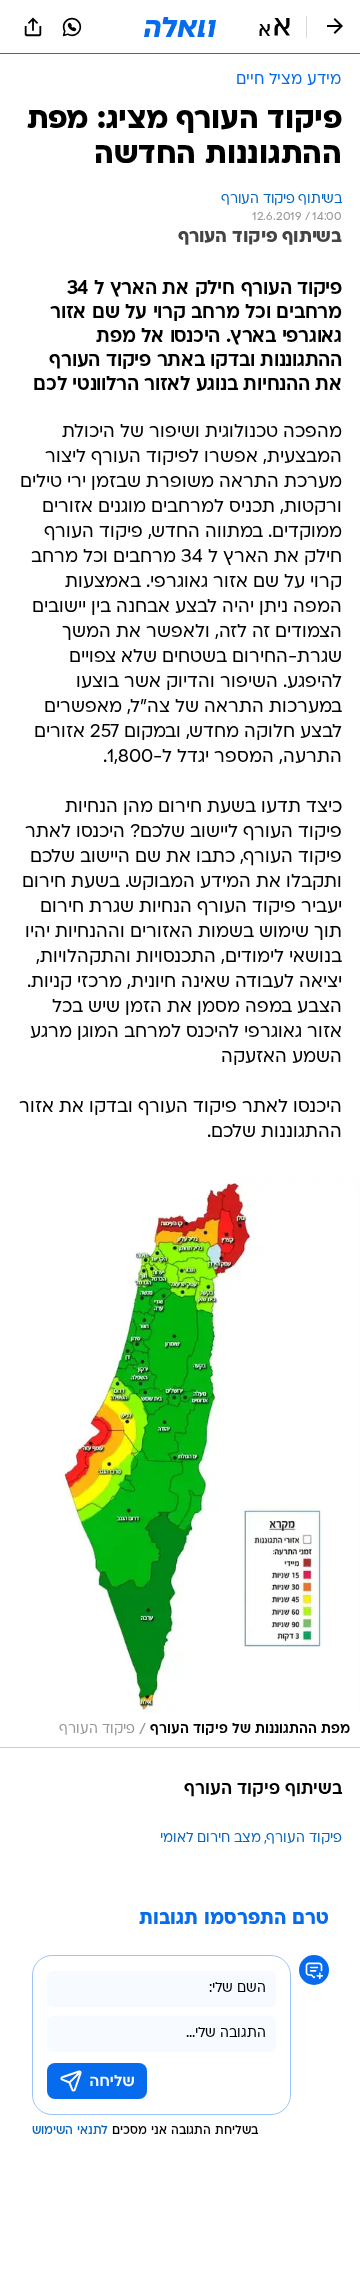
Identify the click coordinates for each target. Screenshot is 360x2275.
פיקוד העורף (304, 1838)
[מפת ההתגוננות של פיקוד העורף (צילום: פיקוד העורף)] (180, 1461)
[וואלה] (180, 27)
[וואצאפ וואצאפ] (72, 27)
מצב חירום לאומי (210, 1838)
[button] (274, 27)
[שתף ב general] (33, 27)
